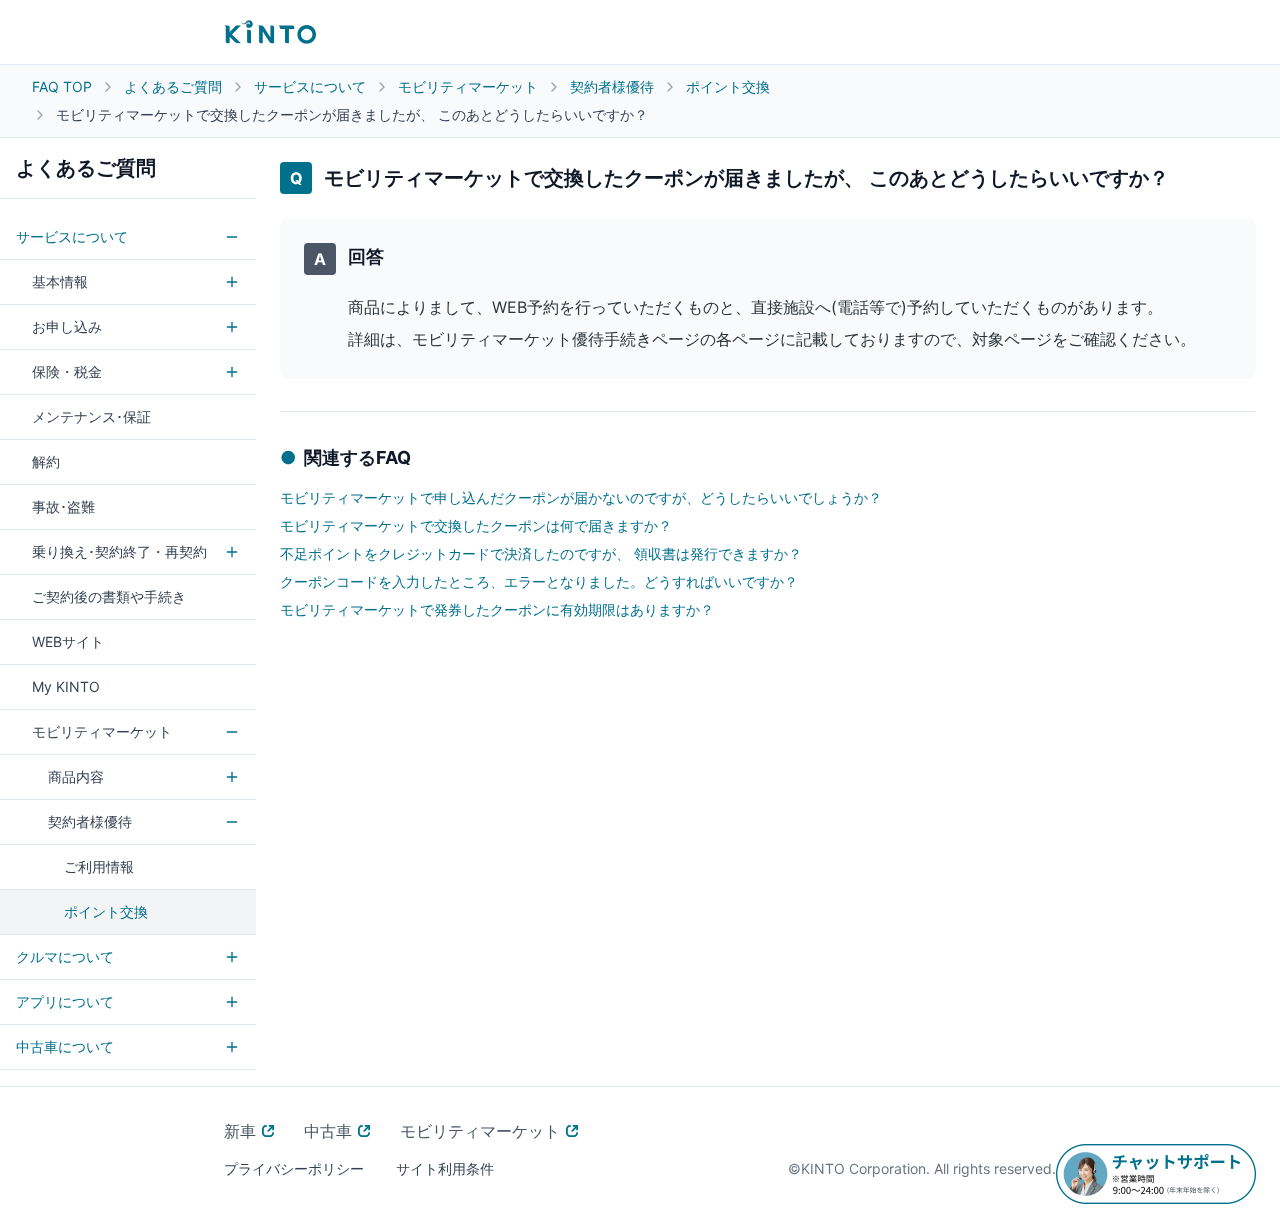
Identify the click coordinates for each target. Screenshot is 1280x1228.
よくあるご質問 (173, 86)
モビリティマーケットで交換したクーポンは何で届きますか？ (476, 525)
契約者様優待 (612, 86)
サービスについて (310, 86)
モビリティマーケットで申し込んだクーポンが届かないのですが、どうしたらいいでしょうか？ (581, 497)
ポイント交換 (728, 86)
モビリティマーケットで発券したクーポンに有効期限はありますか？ (497, 609)
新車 (240, 1131)
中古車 (328, 1131)
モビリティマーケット (468, 86)
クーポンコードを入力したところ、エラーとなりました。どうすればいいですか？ (539, 581)
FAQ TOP (62, 86)
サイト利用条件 (445, 1168)
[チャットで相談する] (1156, 1174)
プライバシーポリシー (294, 1168)
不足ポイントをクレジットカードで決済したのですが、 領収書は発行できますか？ (541, 553)
